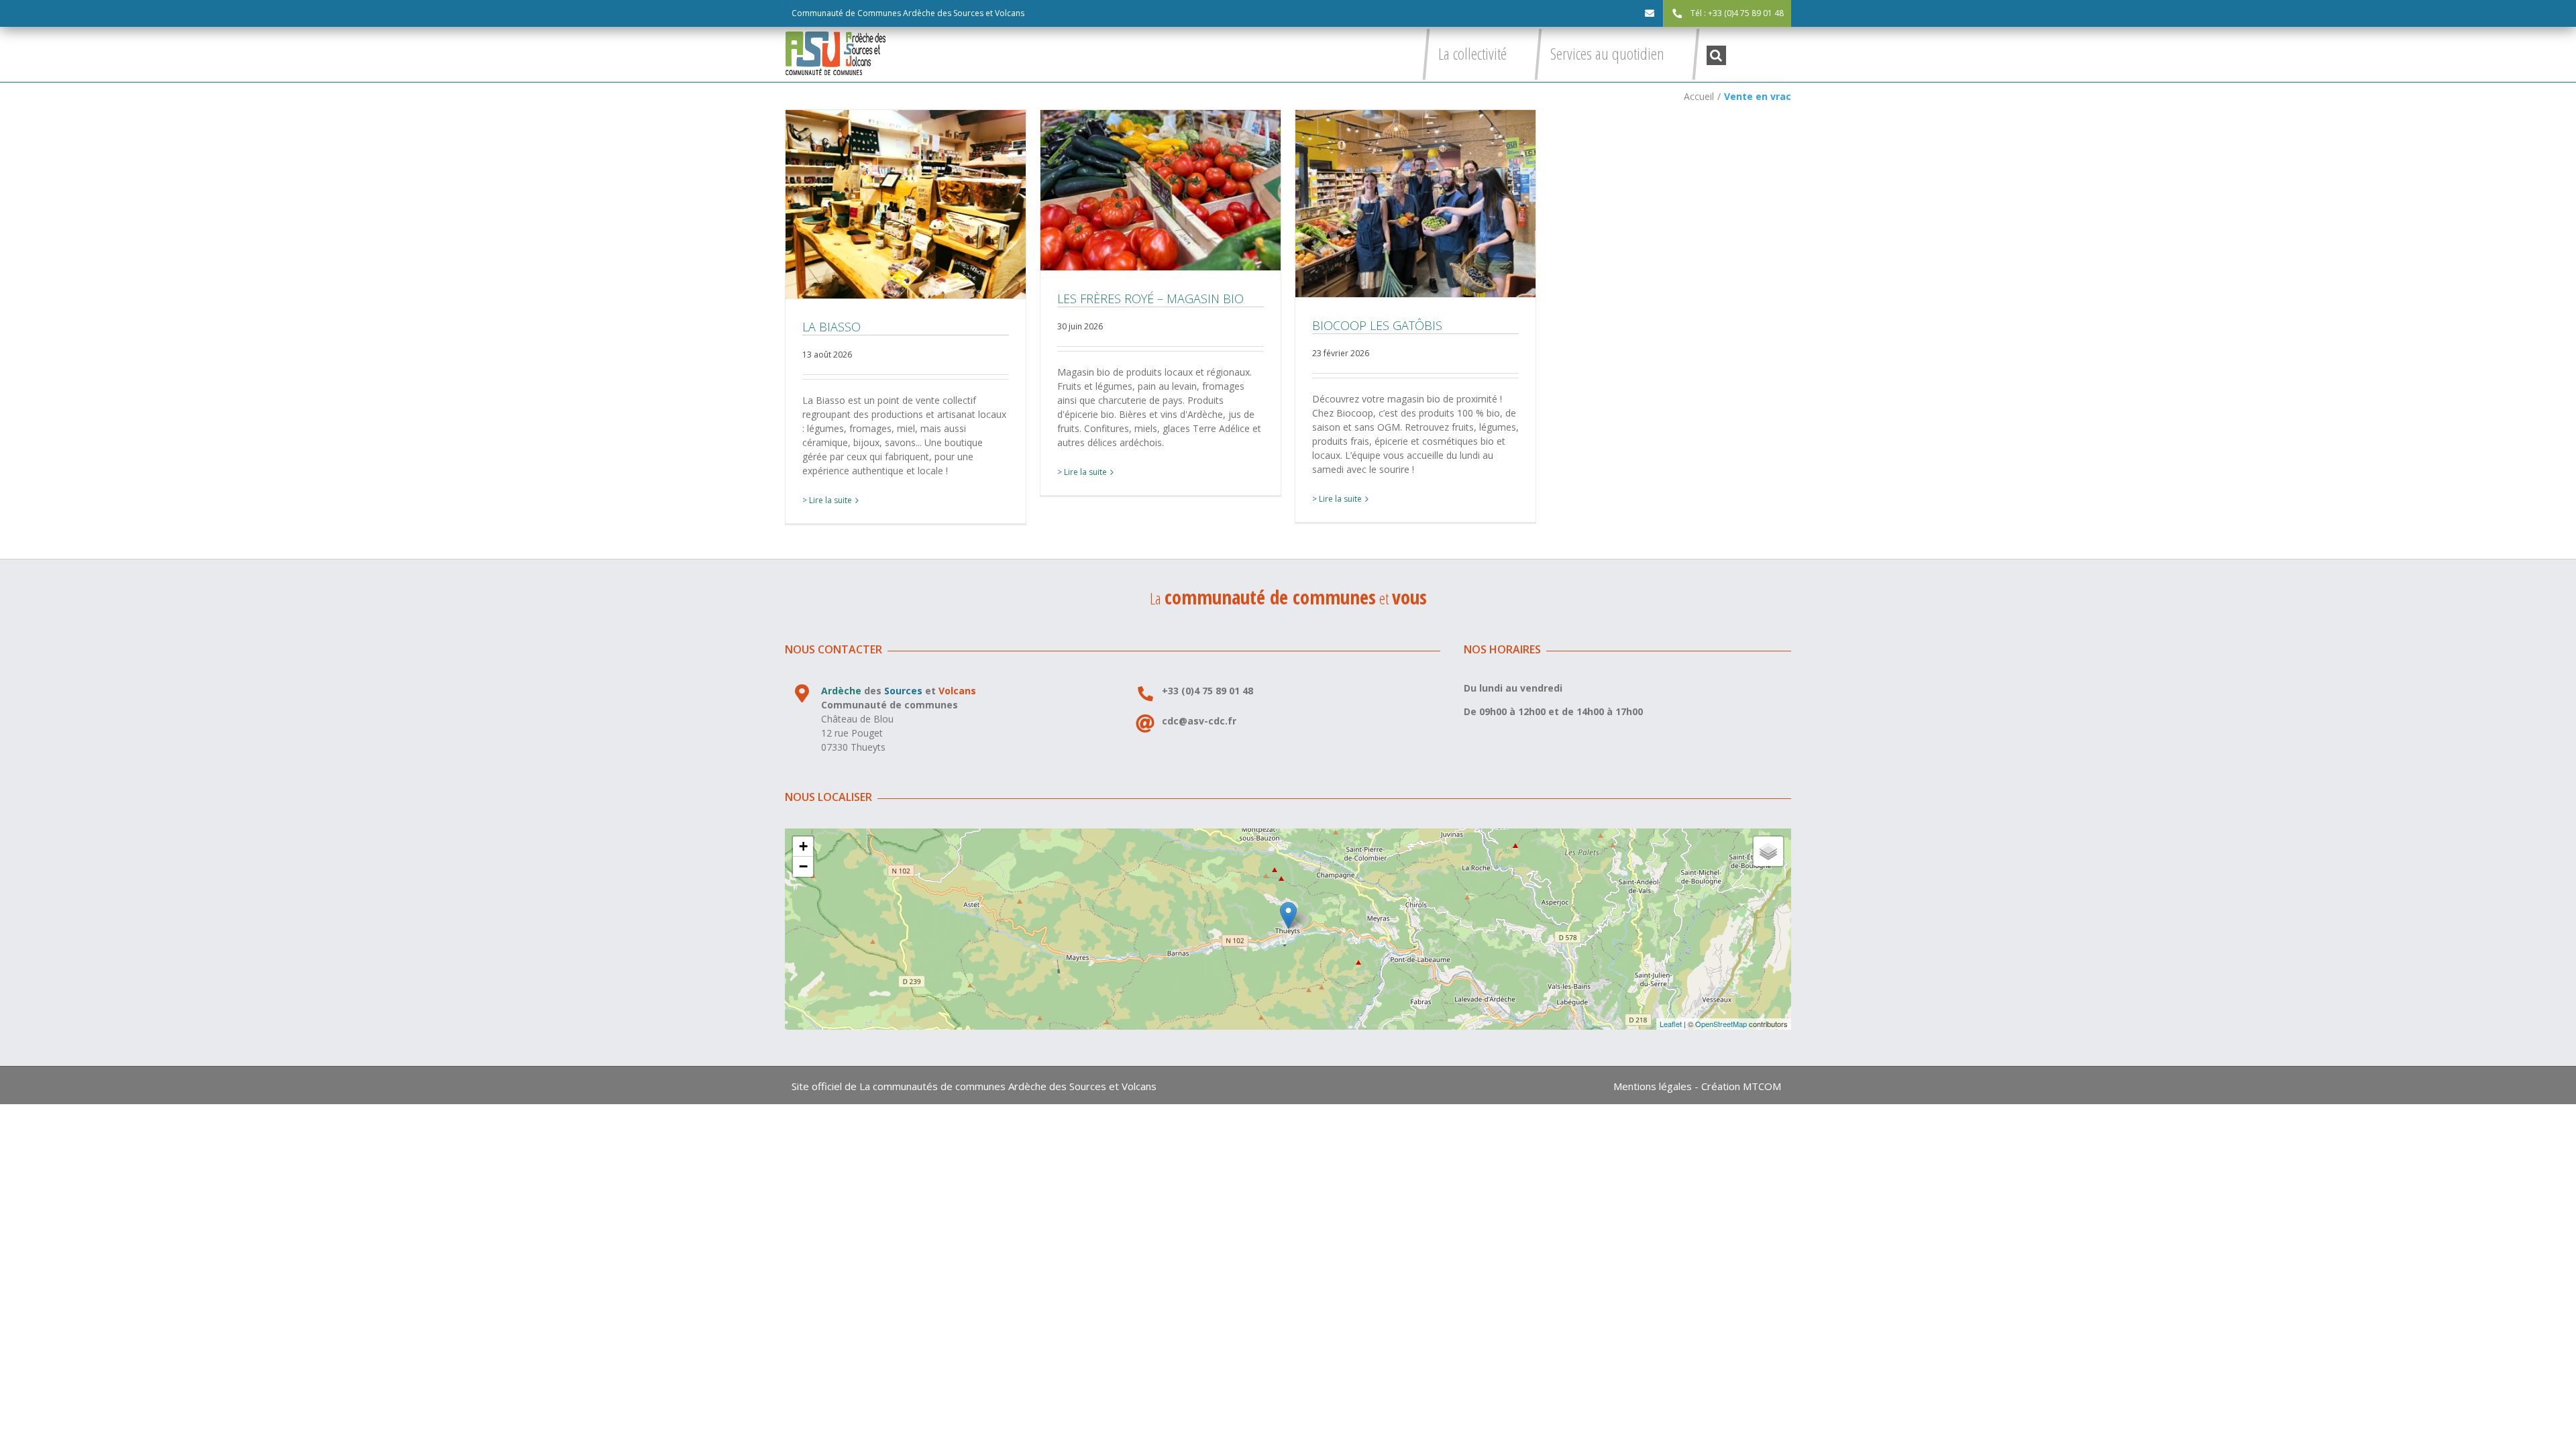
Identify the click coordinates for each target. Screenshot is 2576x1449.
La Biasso (906, 204)
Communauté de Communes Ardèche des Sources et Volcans (908, 13)
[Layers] (1768, 851)
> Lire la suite (827, 500)
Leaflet (1671, 1024)
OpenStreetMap (1721, 1024)
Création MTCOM (1741, 1086)
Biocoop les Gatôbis (1415, 203)
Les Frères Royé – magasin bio (1161, 190)
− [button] (803, 866)
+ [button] (803, 846)
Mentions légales (1653, 1086)
